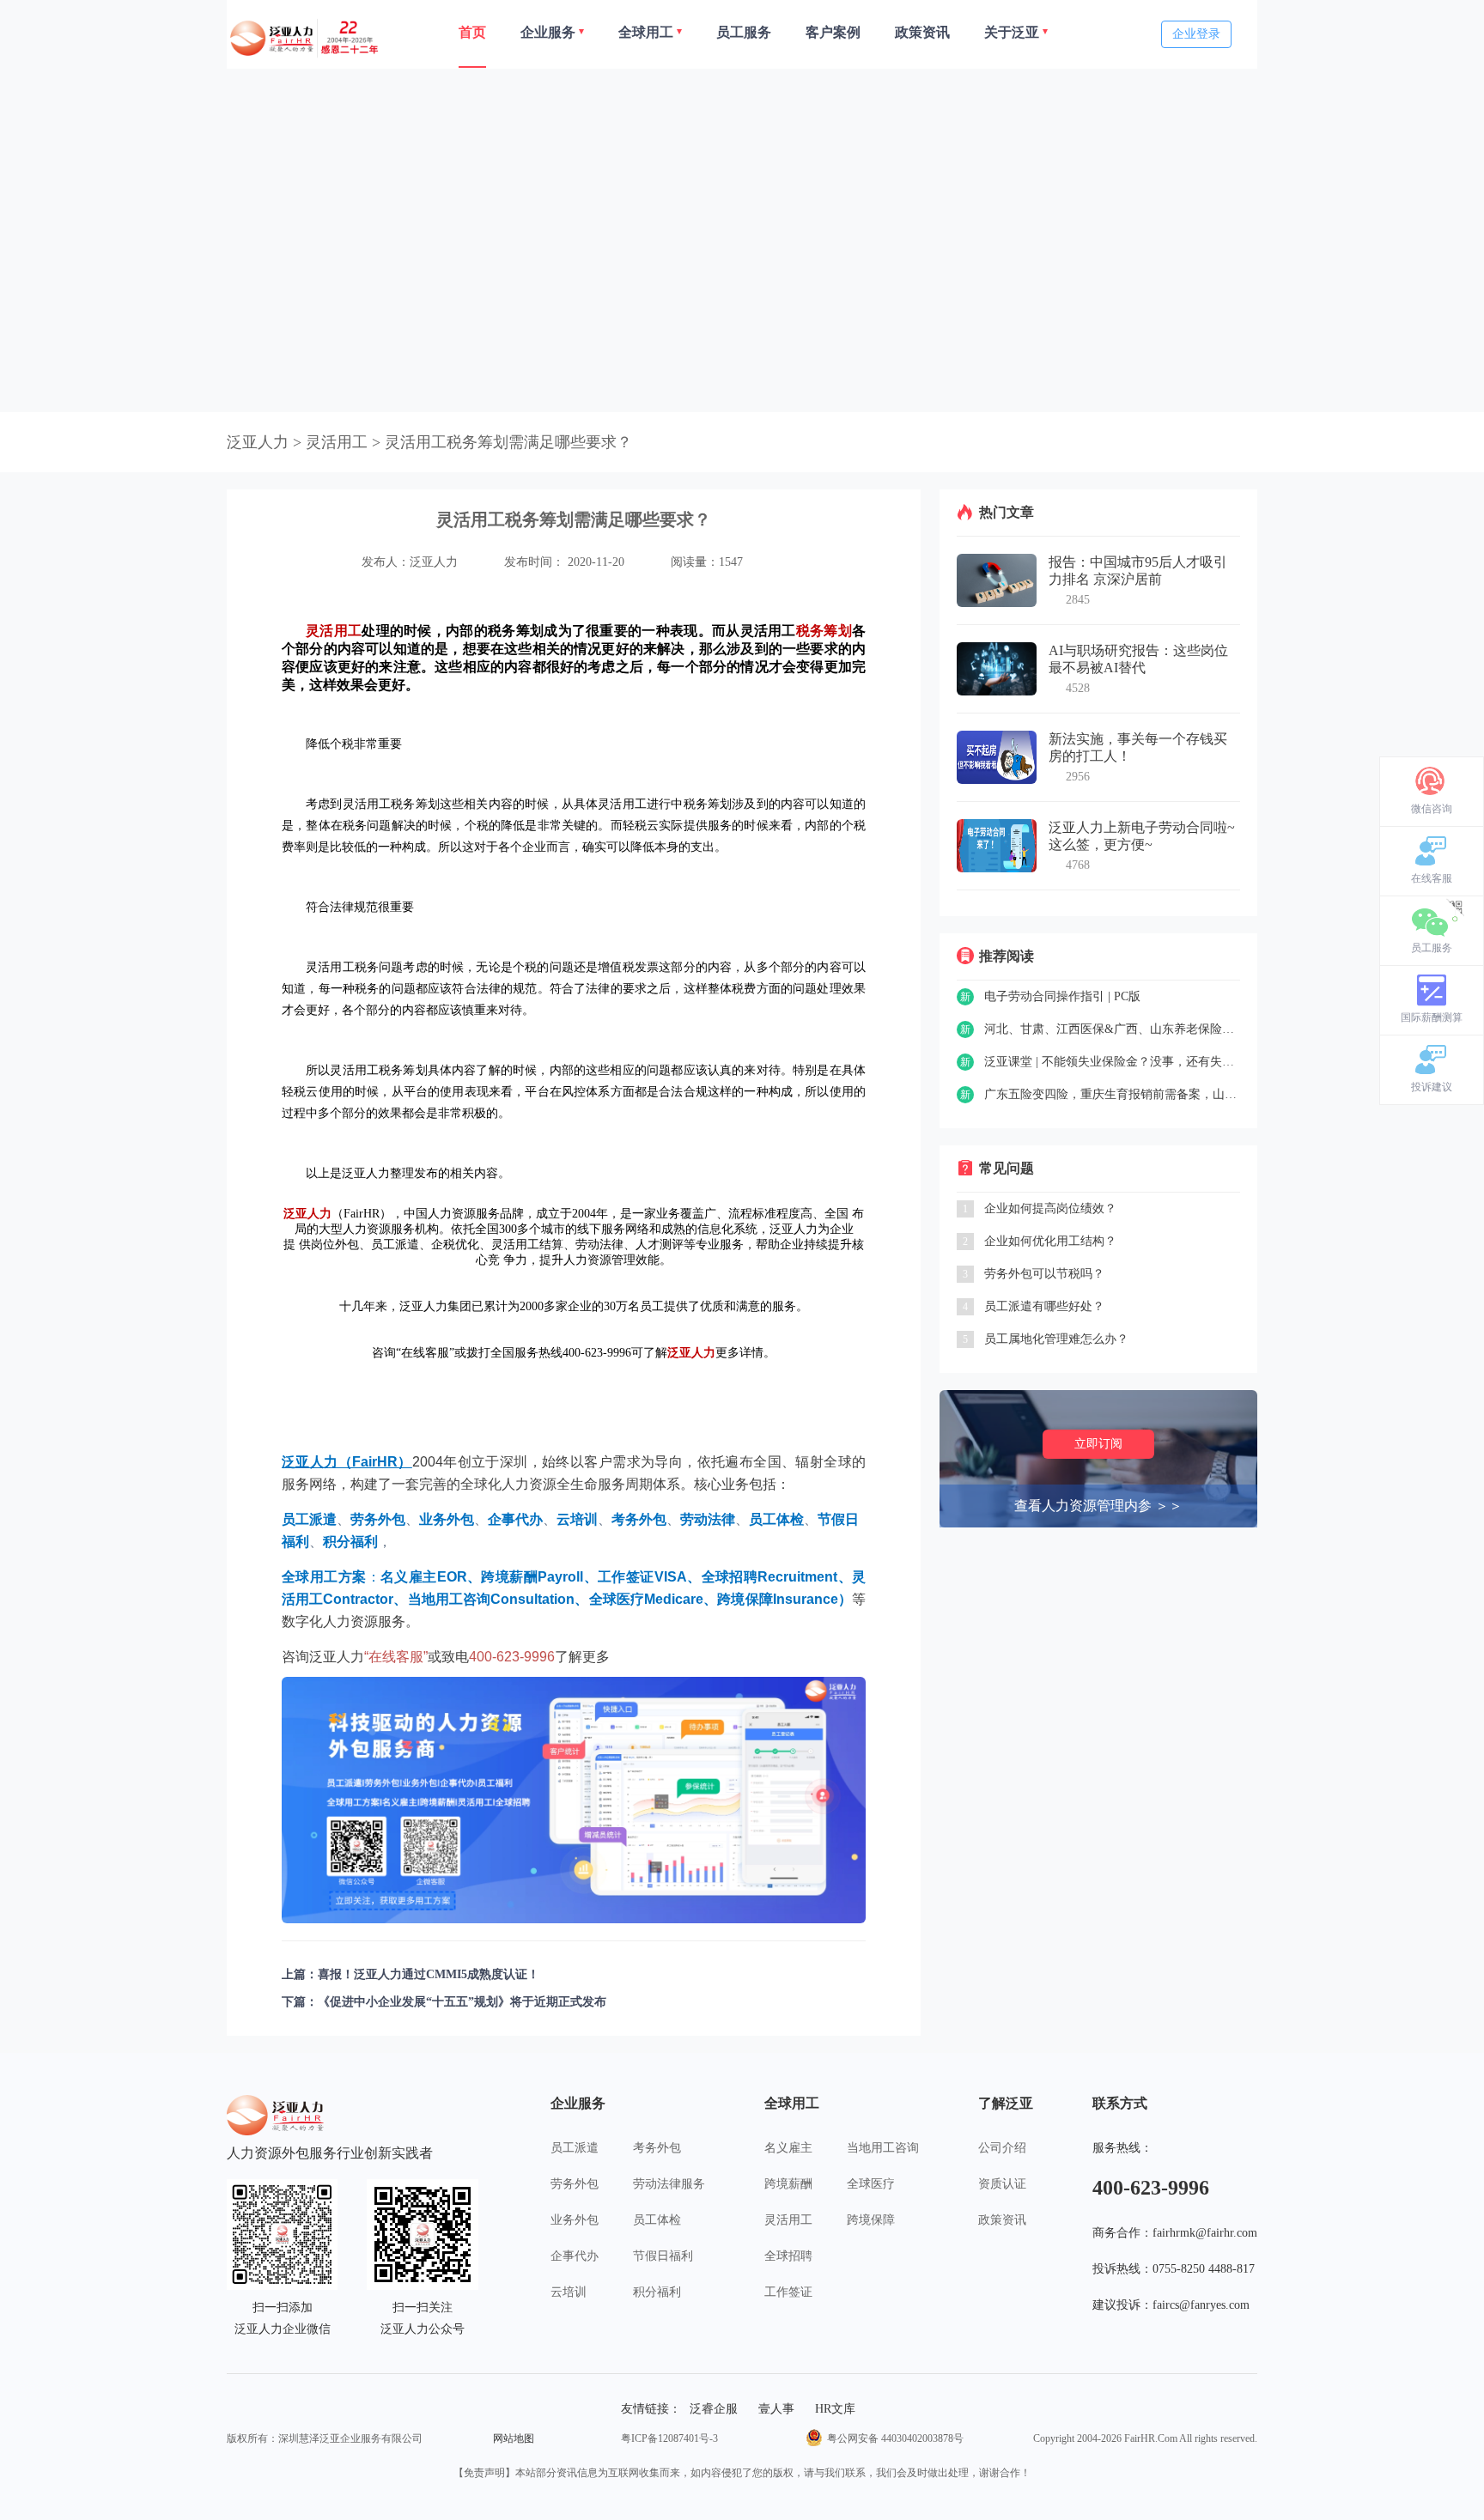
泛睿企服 (714, 2409)
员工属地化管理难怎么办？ (1056, 1339)
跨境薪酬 (788, 2184)
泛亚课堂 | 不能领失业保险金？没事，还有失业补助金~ (1112, 1062)
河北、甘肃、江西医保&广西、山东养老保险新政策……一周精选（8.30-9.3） (1112, 1029)
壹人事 (776, 2409)
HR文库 (835, 2409)
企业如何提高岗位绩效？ (1050, 1208)
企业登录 (1196, 34)
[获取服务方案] (574, 1800)
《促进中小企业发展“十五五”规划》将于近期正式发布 (462, 2002)
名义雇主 (788, 2148)
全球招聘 (788, 2256)
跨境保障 (871, 2220)
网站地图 (514, 2438)
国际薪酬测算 (1432, 1017)
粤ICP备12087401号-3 (669, 2438)
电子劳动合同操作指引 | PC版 (1062, 996)
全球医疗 (871, 2184)
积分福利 (657, 2292)
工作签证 (788, 2292)
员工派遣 (575, 2148)
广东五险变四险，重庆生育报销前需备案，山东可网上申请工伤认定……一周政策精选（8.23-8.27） (1112, 1094)
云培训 (569, 2292)
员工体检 (657, 2220)
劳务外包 (575, 2184)
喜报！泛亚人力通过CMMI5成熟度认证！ (429, 1974)
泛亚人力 (258, 442)
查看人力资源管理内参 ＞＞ (1098, 1506)
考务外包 (657, 2148)
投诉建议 (1432, 1087)
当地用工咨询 (883, 2148)
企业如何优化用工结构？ (1050, 1241)
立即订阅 (1098, 1444)
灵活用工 (788, 2220)
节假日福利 (663, 2256)
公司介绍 (1002, 2148)
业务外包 (575, 2220)
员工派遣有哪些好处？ (1044, 1306)
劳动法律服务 (669, 2184)
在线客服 (1432, 878)
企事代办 (575, 2256)
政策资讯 (1002, 2220)
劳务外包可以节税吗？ (1044, 1274)
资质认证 (1002, 2184)
